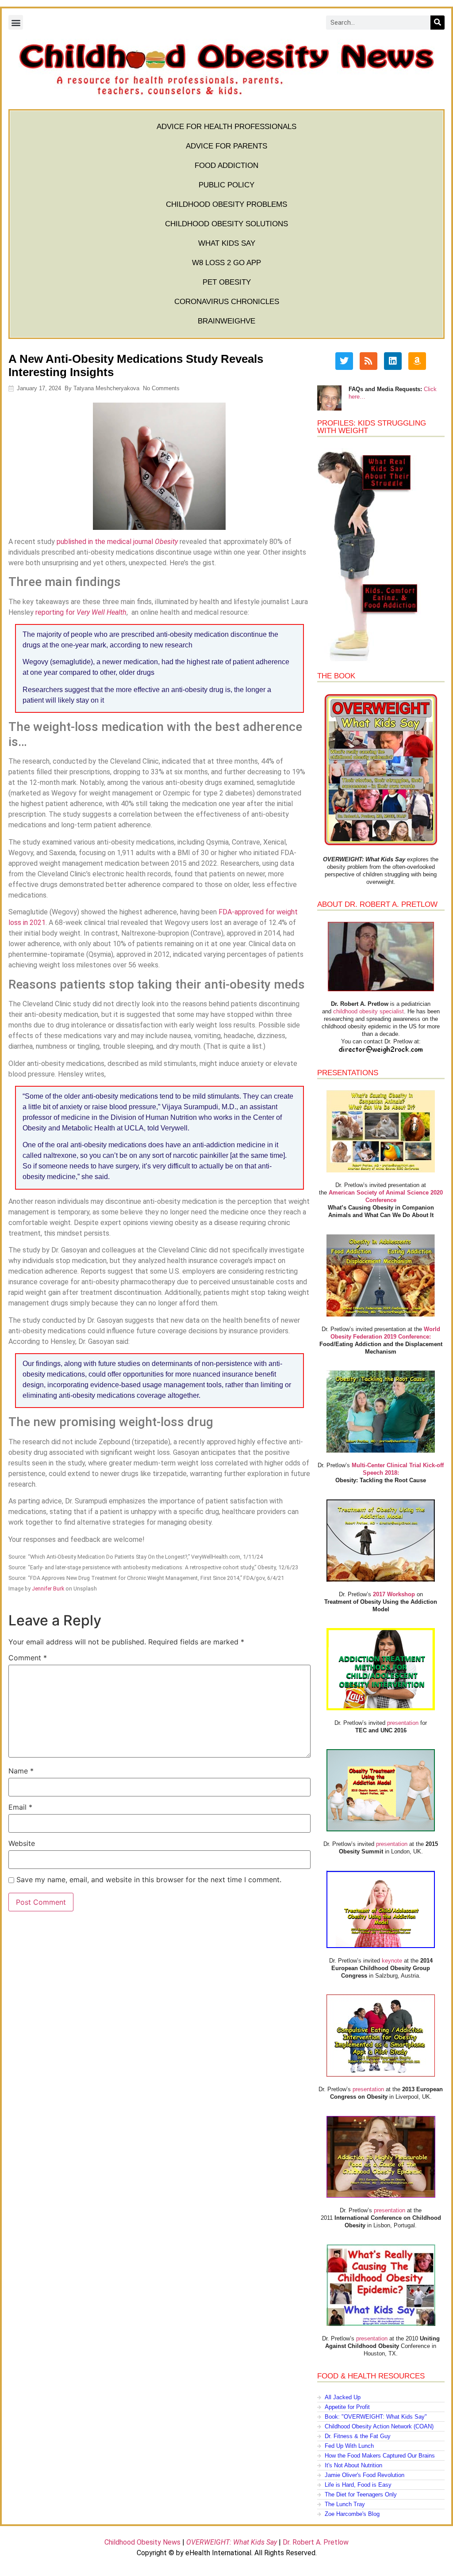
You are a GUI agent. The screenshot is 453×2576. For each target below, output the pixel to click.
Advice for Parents (226, 146)
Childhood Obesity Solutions (226, 224)
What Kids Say (227, 243)
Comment (28, 1658)
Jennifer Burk (48, 1589)
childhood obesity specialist (369, 1011)
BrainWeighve (226, 321)
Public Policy (226, 185)
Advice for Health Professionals (226, 127)
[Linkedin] (393, 361)
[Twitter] (344, 361)
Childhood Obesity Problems (226, 204)
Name (21, 1771)
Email (20, 1807)
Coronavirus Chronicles (227, 302)
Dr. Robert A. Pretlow (316, 2542)
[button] (16, 22)
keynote (392, 1961)
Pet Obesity (227, 282)
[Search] (438, 23)
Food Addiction (226, 166)
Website (22, 1843)
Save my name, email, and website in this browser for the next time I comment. (149, 1880)
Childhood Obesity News (142, 2542)
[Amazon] (417, 361)
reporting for (81, 612)
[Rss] (369, 361)
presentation (403, 1723)
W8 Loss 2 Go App (226, 263)
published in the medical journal (117, 542)
